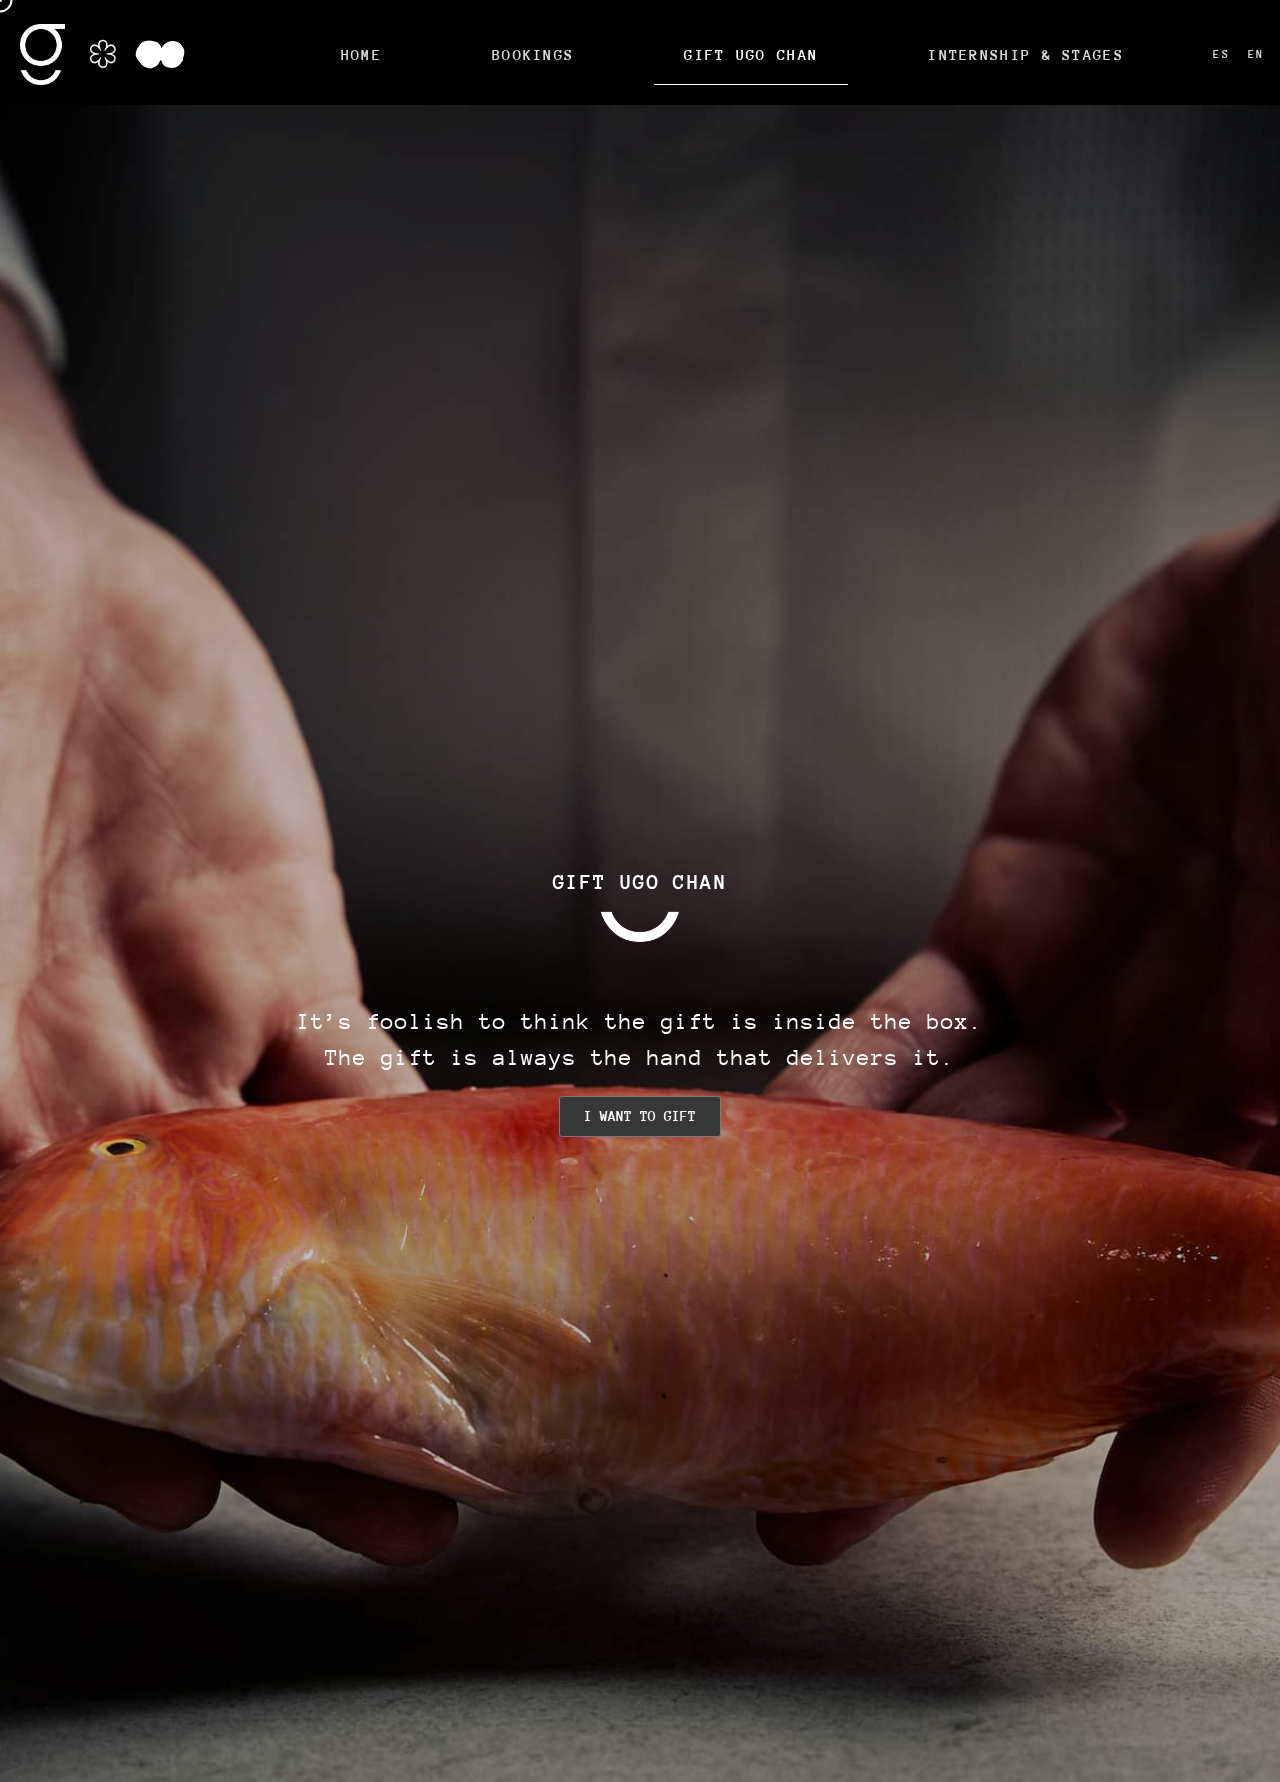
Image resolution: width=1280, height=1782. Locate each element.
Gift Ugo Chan (751, 54)
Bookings (533, 54)
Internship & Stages (1026, 54)
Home (361, 54)
